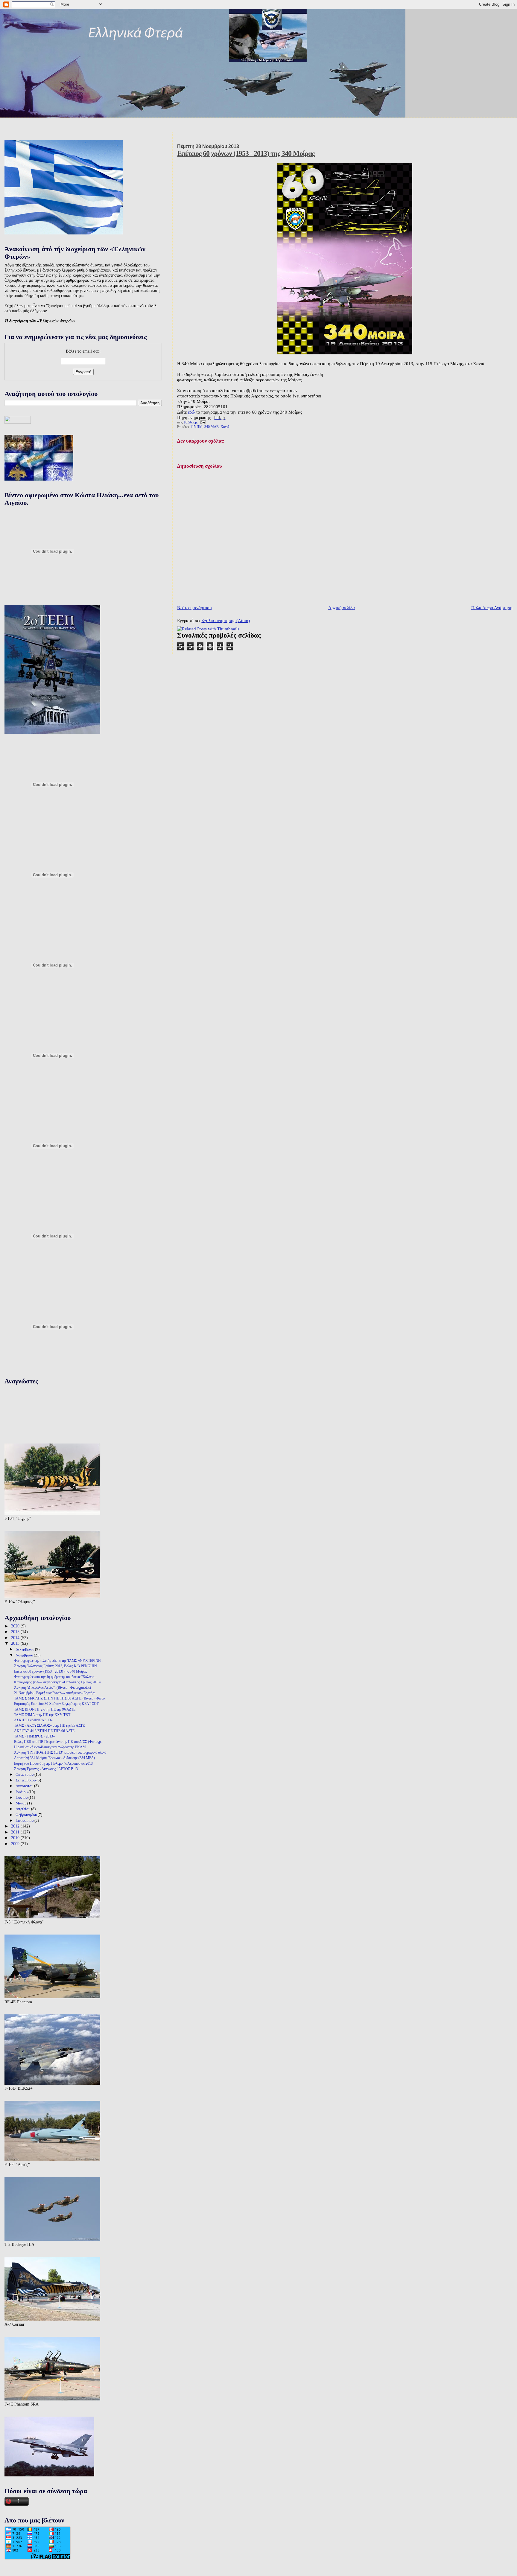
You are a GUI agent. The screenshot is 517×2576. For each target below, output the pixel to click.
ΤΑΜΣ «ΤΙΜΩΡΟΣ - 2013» (34, 1736)
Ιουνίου (22, 1797)
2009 (16, 1844)
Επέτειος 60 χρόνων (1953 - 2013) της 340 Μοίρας (246, 153)
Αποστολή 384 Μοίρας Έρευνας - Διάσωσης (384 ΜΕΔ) (54, 1758)
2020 (16, 1626)
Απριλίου (23, 1809)
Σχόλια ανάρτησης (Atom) (226, 620)
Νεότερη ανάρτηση (194, 608)
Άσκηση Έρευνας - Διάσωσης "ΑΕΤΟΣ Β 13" (47, 1769)
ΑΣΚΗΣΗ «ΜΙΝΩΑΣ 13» (33, 1720)
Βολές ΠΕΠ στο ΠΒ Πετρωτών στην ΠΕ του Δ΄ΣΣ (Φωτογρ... (59, 1742)
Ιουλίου (22, 1792)
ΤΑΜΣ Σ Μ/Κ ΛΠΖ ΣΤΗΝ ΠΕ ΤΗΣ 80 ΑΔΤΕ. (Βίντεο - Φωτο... (61, 1698)
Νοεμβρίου (25, 1655)
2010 (16, 1838)
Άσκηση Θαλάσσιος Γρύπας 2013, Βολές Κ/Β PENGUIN (55, 1666)
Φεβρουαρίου (27, 1815)
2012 (16, 1826)
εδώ (191, 412)
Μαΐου (21, 1803)
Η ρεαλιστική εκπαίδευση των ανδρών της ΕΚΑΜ (50, 1747)
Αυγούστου (25, 1786)
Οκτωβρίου (25, 1774)
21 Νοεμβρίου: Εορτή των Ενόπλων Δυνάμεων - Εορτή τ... (56, 1693)
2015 (16, 1632)
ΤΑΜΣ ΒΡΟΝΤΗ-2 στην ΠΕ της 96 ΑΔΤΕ (45, 1709)
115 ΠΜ (196, 427)
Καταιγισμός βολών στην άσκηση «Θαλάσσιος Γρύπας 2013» (58, 1682)
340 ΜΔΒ (212, 427)
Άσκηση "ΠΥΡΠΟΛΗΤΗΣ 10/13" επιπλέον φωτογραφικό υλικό (60, 1752)
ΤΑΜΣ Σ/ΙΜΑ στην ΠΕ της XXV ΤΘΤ (42, 1715)
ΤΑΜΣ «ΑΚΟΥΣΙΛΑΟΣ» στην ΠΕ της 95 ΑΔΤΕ (49, 1726)
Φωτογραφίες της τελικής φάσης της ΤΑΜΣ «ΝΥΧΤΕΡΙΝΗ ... (59, 1661)
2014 (16, 1638)
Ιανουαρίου (25, 1820)
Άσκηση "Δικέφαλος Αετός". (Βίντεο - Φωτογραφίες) (53, 1688)
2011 (16, 1832)
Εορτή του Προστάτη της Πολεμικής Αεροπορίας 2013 (53, 1763)
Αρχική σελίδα (342, 608)
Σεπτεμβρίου (26, 1780)
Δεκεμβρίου (25, 1649)
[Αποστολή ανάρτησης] (202, 422)
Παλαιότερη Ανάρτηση (492, 608)
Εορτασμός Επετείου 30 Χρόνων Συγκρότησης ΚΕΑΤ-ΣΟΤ (56, 1704)
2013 (16, 1643)
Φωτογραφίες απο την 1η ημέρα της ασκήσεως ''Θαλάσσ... (55, 1677)
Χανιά (225, 427)
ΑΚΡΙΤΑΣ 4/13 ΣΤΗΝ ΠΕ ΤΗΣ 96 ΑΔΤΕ (44, 1731)
